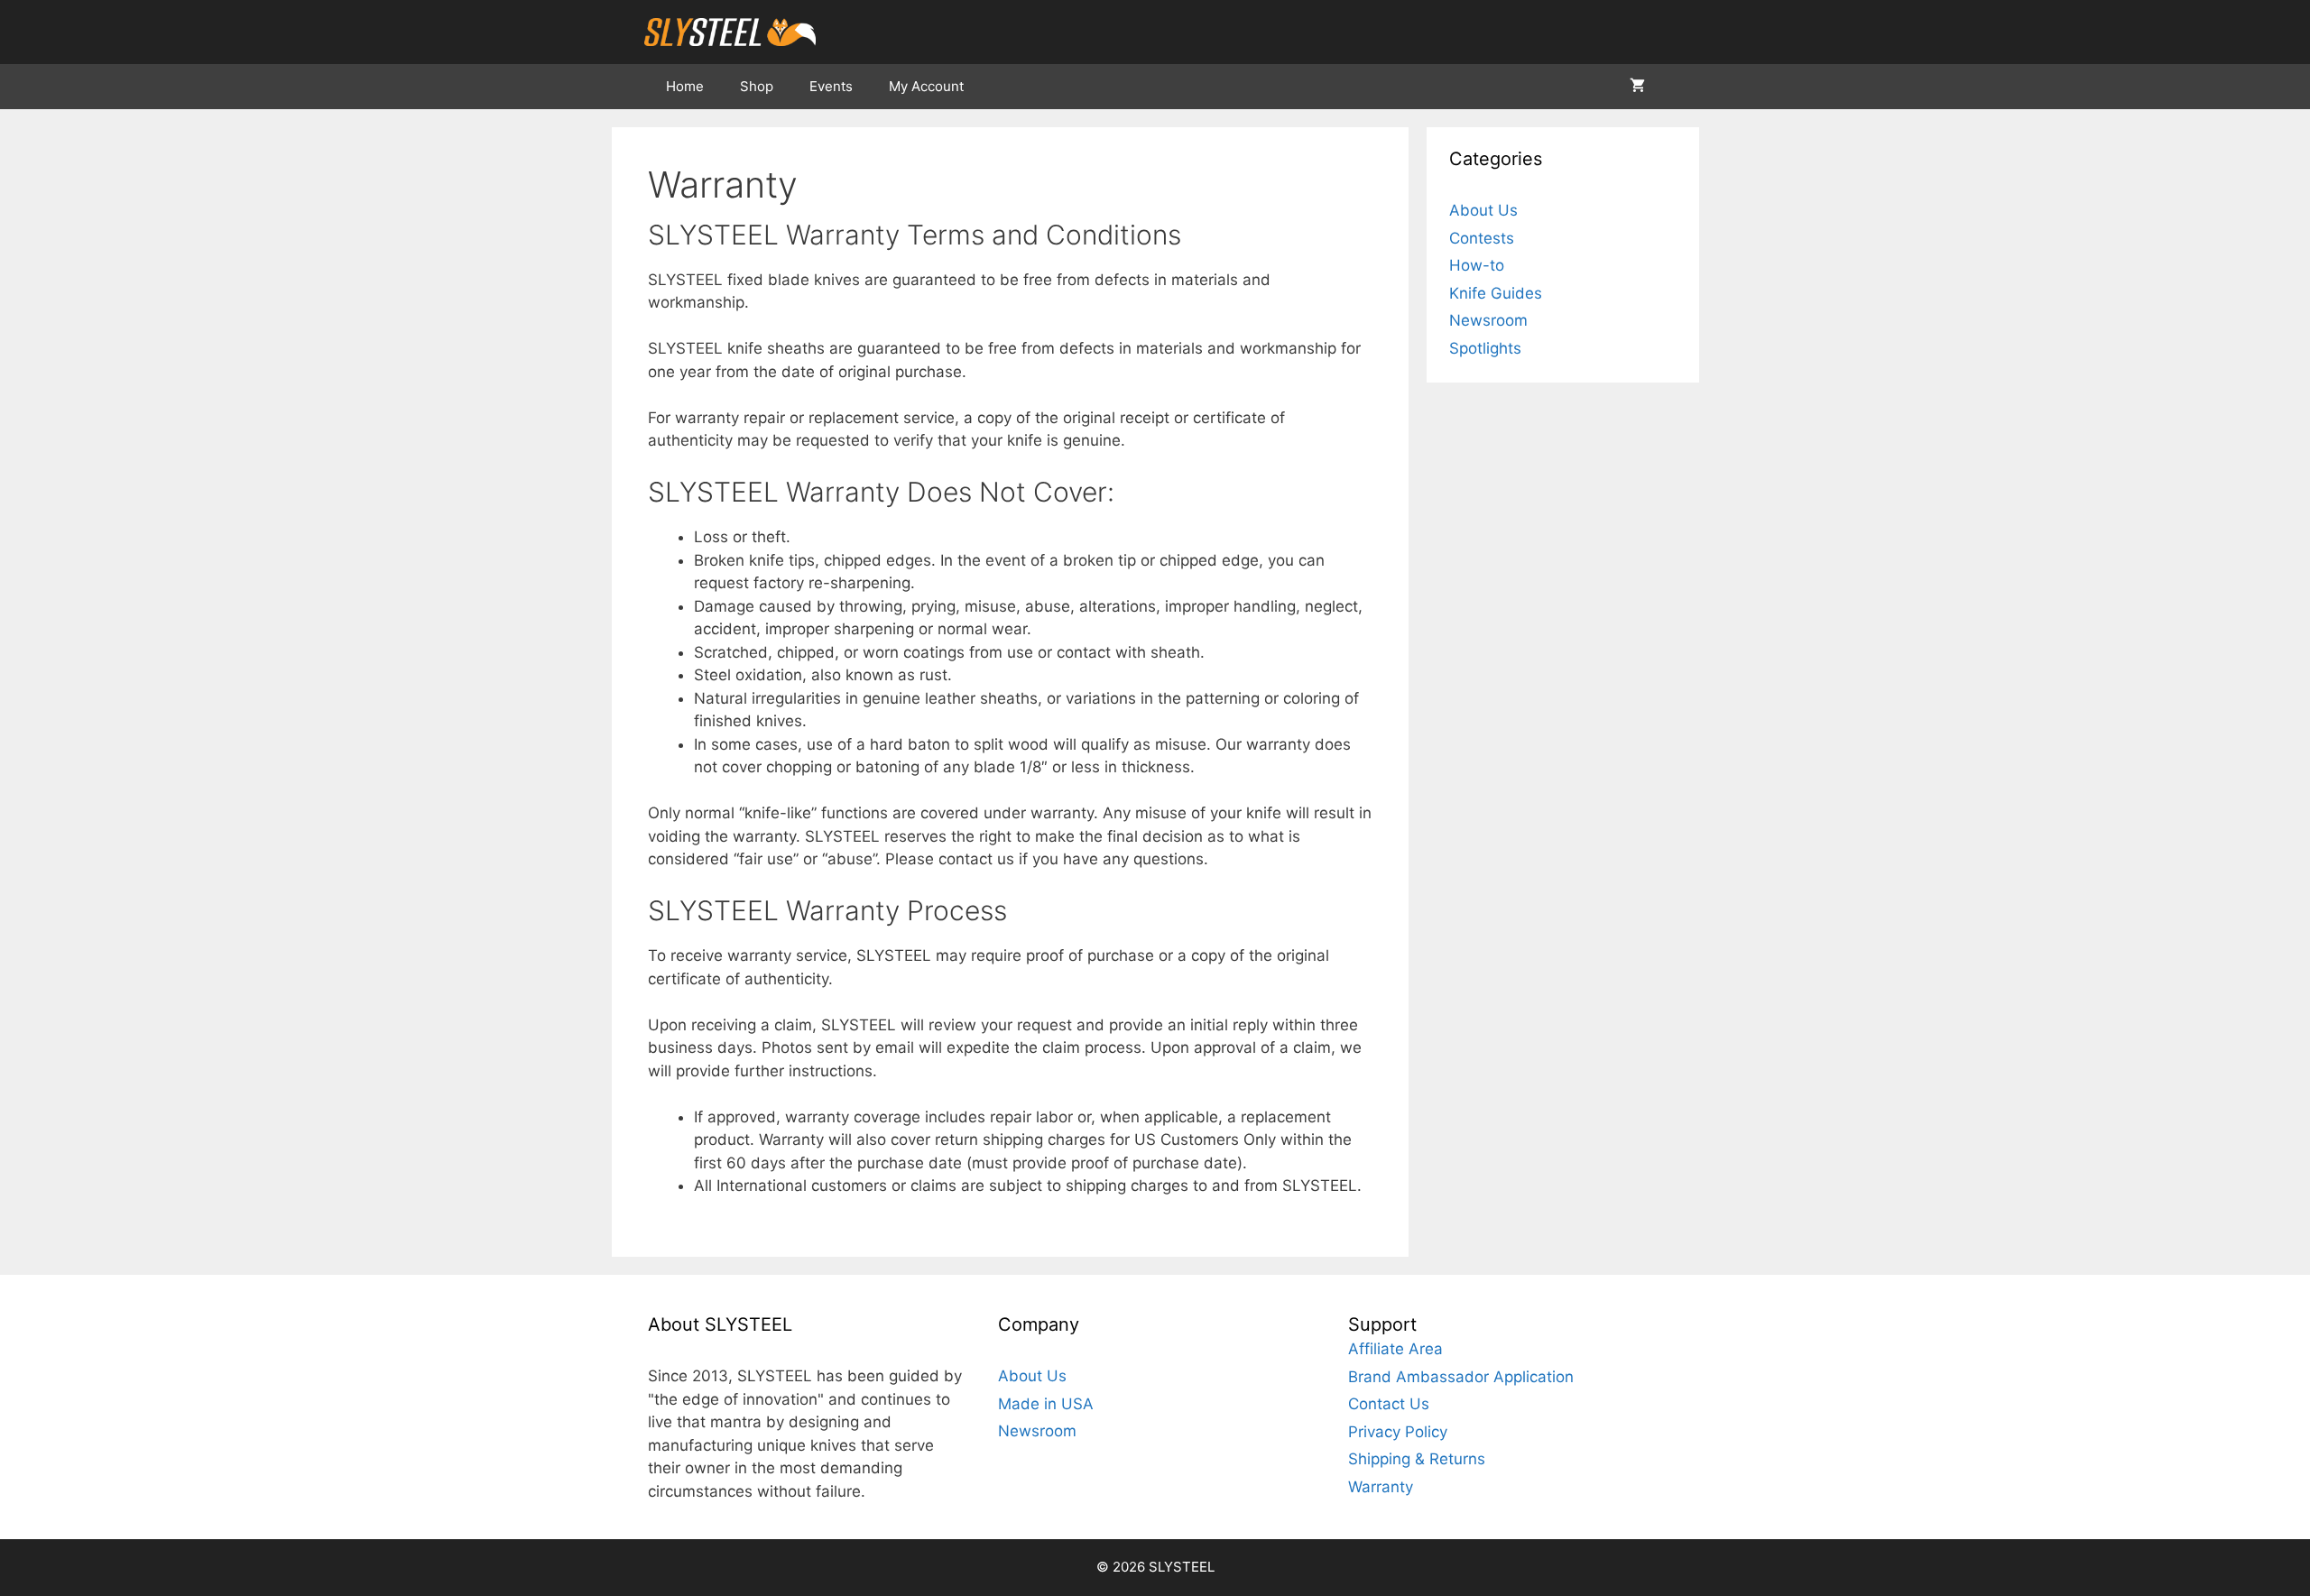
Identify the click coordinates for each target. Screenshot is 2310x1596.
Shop (757, 86)
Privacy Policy (1398, 1432)
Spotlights (1485, 348)
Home (685, 86)
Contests (1482, 238)
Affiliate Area (1395, 1349)
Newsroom (1488, 320)
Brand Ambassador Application (1461, 1377)
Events (831, 86)
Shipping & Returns (1417, 1459)
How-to (1477, 265)
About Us (1483, 210)
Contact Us (1389, 1404)
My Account (926, 86)
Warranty (1381, 1487)
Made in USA (1046, 1404)
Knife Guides (1496, 293)
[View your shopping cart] (1637, 87)
